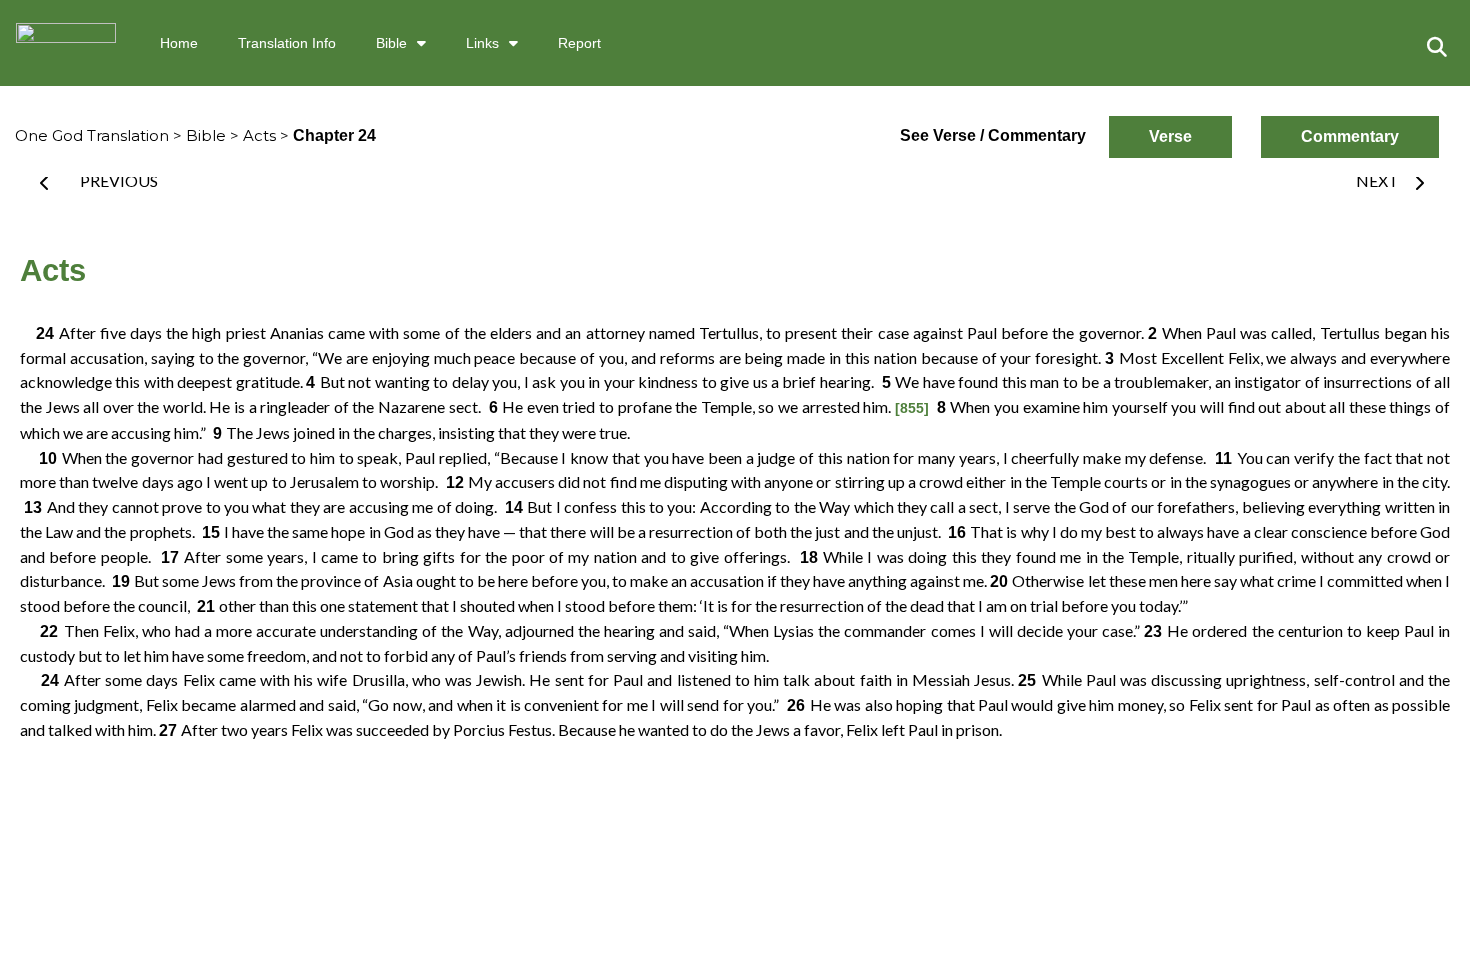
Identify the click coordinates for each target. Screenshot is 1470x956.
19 (121, 581)
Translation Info (287, 43)
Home (179, 43)
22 (42, 631)
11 (1223, 458)
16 (957, 532)
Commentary (1350, 136)
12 (454, 482)
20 (1001, 581)
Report (579, 43)
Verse (1170, 136)
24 (39, 333)
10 (41, 458)
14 (513, 507)
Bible (391, 43)
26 (796, 705)
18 (808, 557)
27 (170, 730)
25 (1029, 680)
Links (482, 43)
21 (206, 606)
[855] (912, 408)
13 (33, 507)
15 (211, 532)
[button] (1437, 47)
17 (169, 557)
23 (1155, 631)
